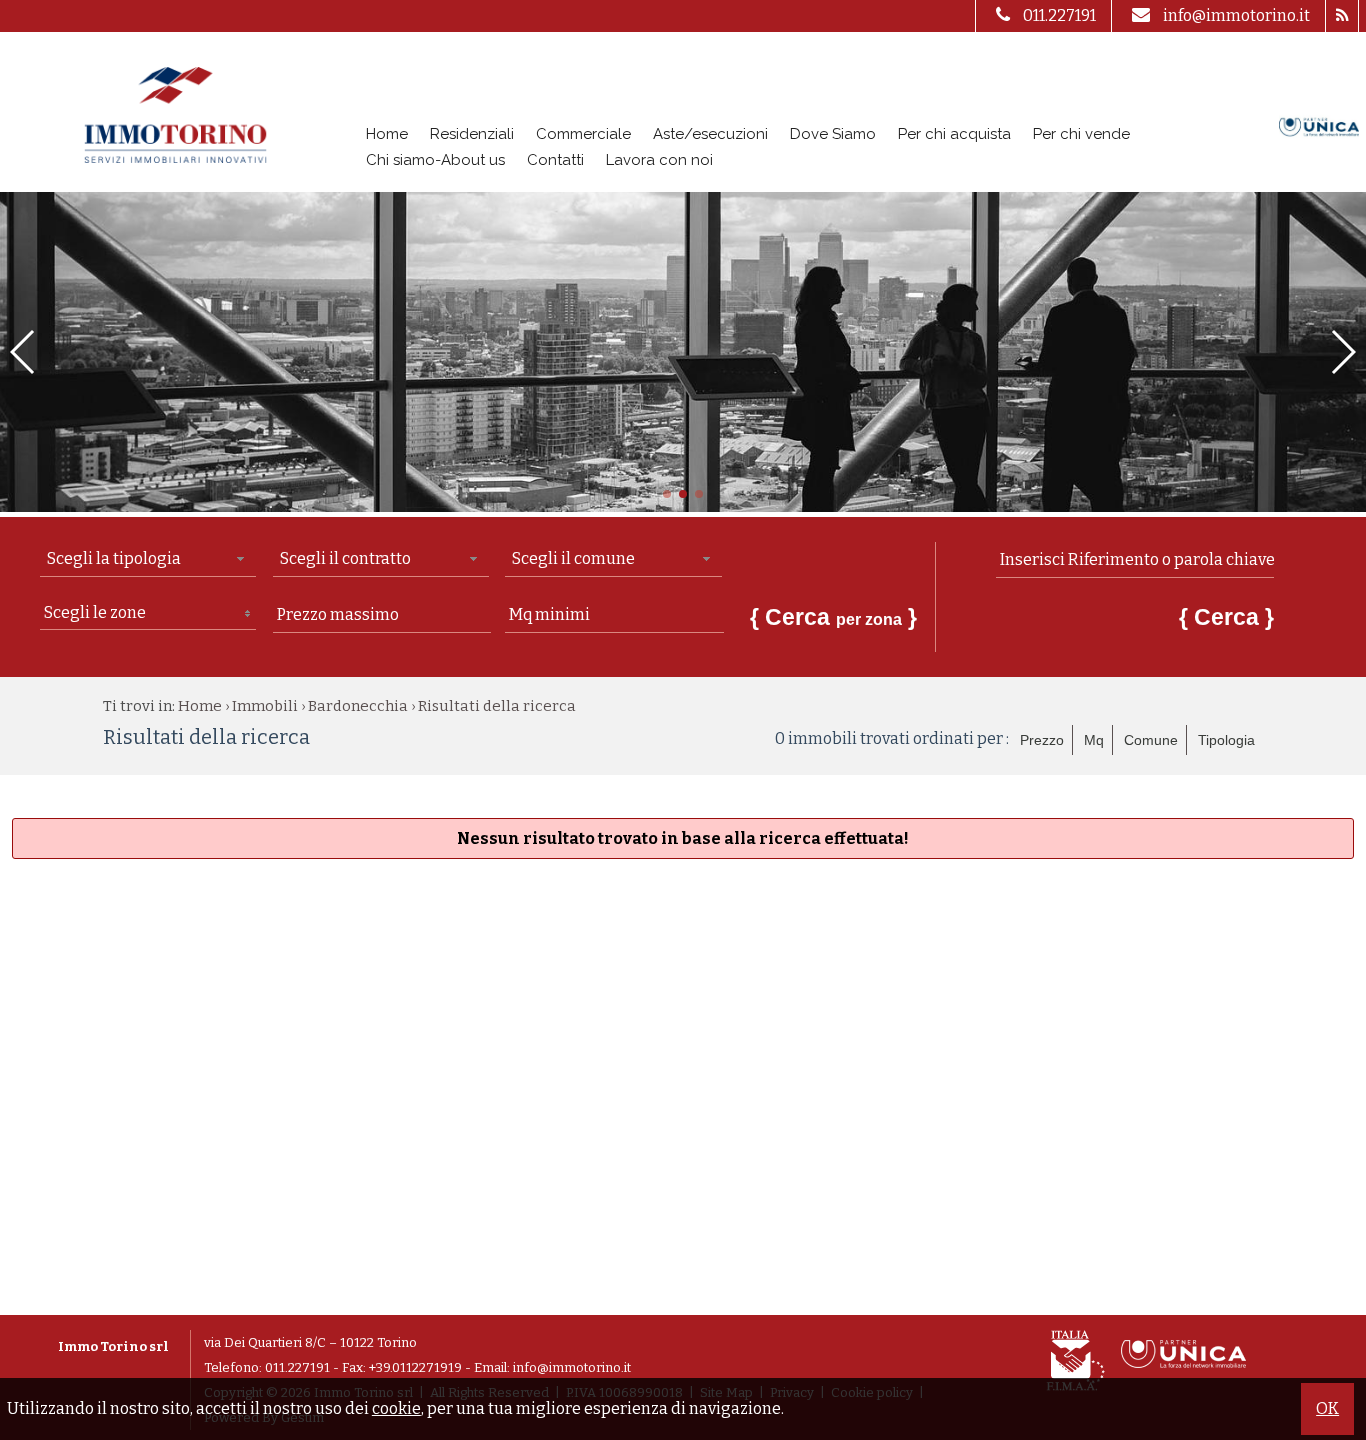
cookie (396, 1408)
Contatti (555, 160)
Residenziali (472, 134)
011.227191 (1059, 15)
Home (387, 134)
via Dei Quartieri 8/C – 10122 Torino (310, 1342)
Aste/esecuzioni (710, 134)
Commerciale (583, 134)
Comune (1151, 740)
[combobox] (148, 559)
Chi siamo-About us (435, 160)
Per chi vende (1081, 134)
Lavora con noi (659, 160)
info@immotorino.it (1236, 15)
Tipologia (1226, 740)
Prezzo (1042, 740)
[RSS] (1341, 16)
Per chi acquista (954, 134)
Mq (1094, 740)
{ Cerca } (833, 617)
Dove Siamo (833, 134)
